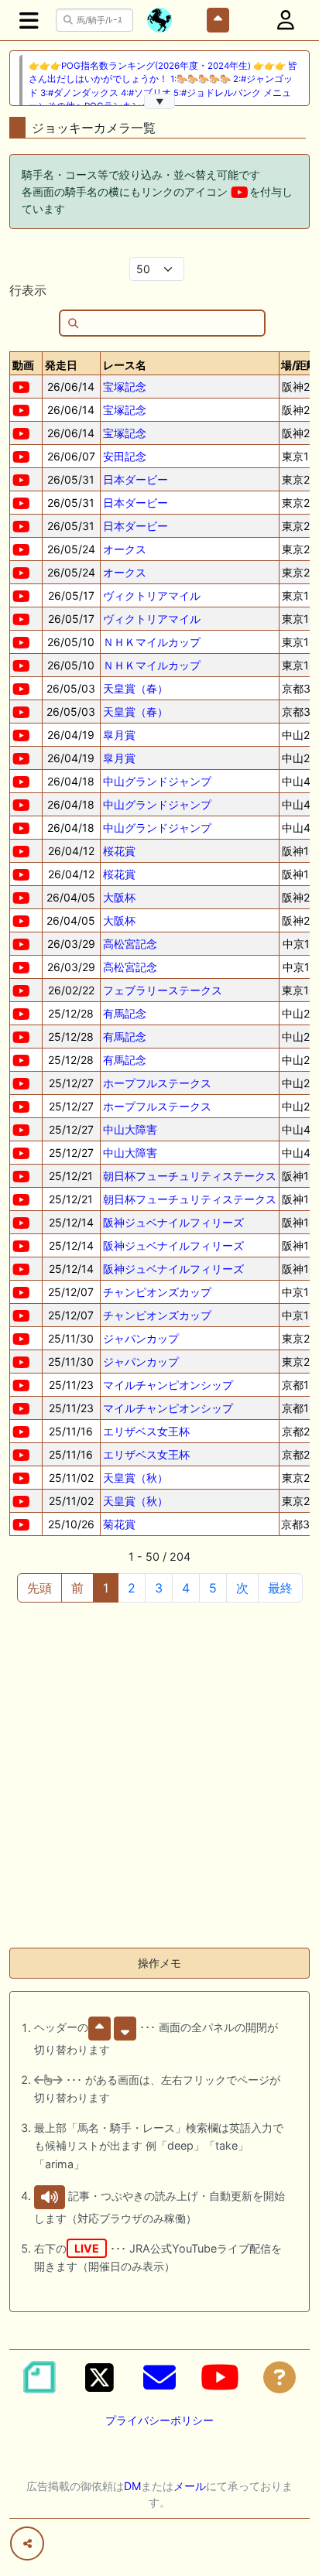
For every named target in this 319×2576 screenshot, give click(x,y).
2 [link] (132, 1588)
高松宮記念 (130, 944)
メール (190, 2486)
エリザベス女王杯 (146, 1431)
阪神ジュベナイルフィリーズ (173, 1222)
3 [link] (159, 1588)
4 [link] (186, 1588)
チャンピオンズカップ (157, 1292)
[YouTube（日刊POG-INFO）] (220, 2377)
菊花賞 (119, 1524)
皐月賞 (119, 735)
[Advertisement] (159, 1776)
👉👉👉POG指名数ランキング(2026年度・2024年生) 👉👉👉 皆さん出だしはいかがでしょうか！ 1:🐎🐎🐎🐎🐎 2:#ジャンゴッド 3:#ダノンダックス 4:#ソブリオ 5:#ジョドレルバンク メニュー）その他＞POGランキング (163, 86)
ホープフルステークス (157, 1083)
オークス (125, 549)
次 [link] (242, 1588)
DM (132, 2486)
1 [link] (106, 1588)
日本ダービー (135, 479)
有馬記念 (125, 1013)
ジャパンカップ (141, 1338)
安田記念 (125, 456)
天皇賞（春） (135, 688)
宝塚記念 (125, 387)
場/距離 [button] (299, 365)
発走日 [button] (61, 365)
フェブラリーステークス (163, 990)
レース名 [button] (125, 365)
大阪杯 (119, 897)
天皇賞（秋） (135, 1478)
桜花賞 (119, 851)
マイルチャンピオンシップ (168, 1385)
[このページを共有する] (27, 2544)
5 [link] (213, 1588)
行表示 (28, 290)
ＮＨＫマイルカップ (152, 642)
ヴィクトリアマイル (152, 595)
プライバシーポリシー (159, 2420)
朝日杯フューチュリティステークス (190, 1176)
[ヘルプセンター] (280, 2377)
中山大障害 (130, 1129)
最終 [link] (280, 1588)
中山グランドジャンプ (157, 781)
